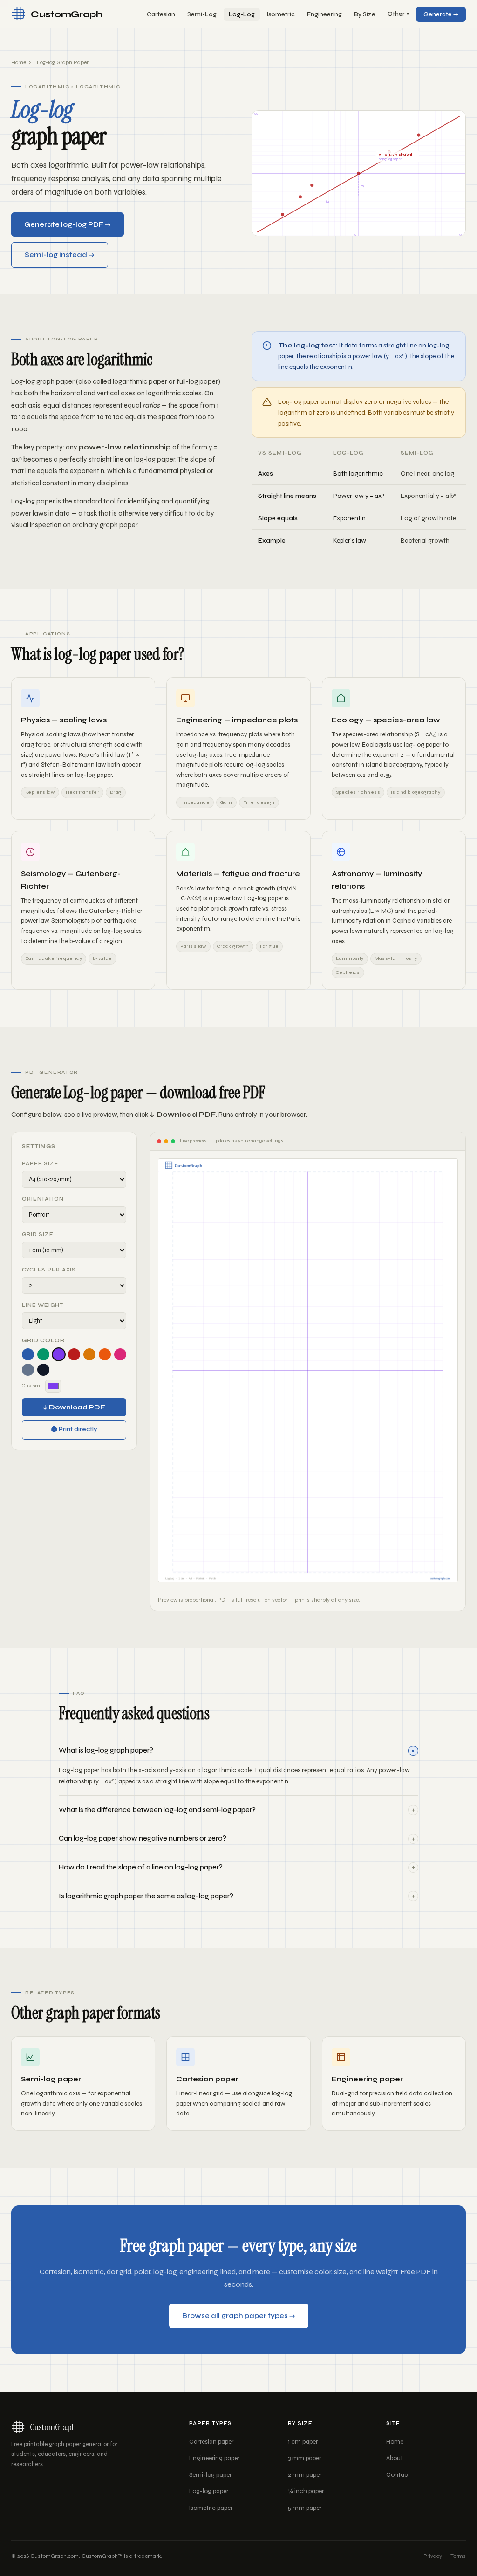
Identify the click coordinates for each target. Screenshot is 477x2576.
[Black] (43, 1370)
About (395, 2458)
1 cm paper (303, 2442)
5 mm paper (305, 2508)
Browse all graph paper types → (239, 2316)
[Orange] (105, 1354)
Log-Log (242, 14)
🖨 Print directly (74, 1429)
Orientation (43, 1199)
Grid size (38, 1234)
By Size (365, 14)
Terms (458, 2556)
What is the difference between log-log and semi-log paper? (237, 1810)
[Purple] (59, 1354)
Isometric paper (211, 2508)
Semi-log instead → (60, 255)
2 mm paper (305, 2475)
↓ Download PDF (74, 1407)
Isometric (281, 14)
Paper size (40, 1164)
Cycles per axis (49, 1270)
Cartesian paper (211, 2442)
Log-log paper (209, 2491)
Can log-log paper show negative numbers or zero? (237, 1839)
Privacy (433, 2556)
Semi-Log (202, 14)
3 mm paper (304, 2458)
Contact (398, 2475)
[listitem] (238, 1766)
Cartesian (161, 14)
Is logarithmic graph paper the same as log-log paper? (237, 1896)
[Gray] (28, 1370)
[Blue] (28, 1354)
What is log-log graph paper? (238, 1750)
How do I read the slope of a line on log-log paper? (237, 1867)
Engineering (324, 14)
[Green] (43, 1354)
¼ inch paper (306, 2491)
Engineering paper (214, 2458)
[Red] (74, 1354)
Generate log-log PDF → (68, 224)
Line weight (43, 1305)
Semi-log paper (210, 2475)
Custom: (32, 1386)
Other (398, 14)
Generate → (441, 14)
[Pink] (120, 1354)
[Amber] (89, 1354)
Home (19, 62)
